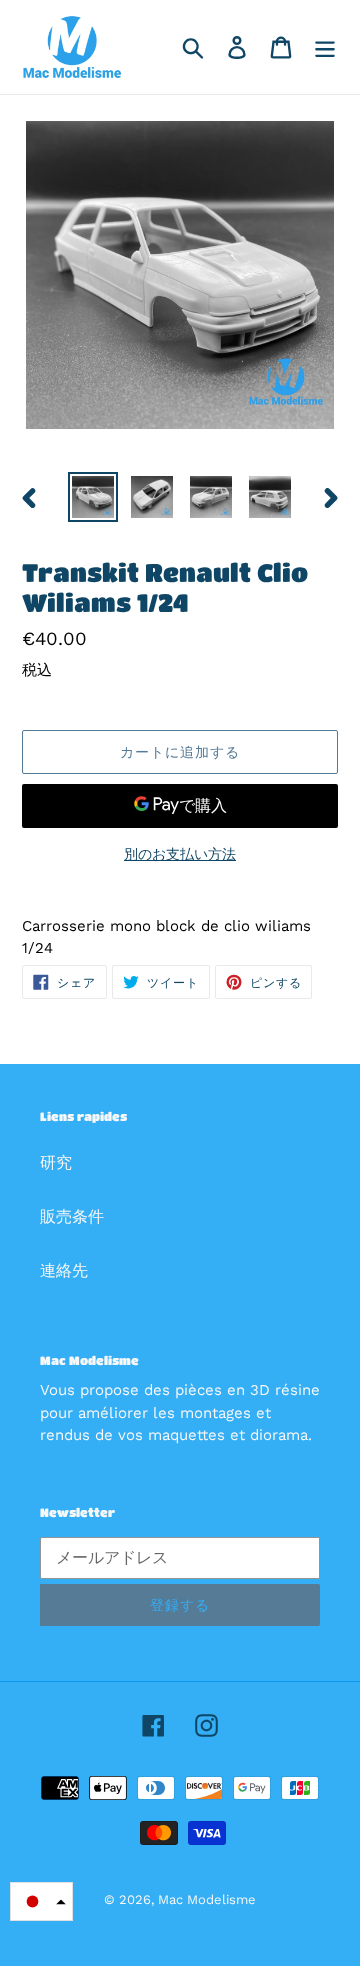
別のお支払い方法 (180, 854)
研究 (56, 1162)
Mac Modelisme (207, 1899)
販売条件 (72, 1216)
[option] (92, 497)
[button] (41, 1901)
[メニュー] (325, 47)
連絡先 (64, 1270)
